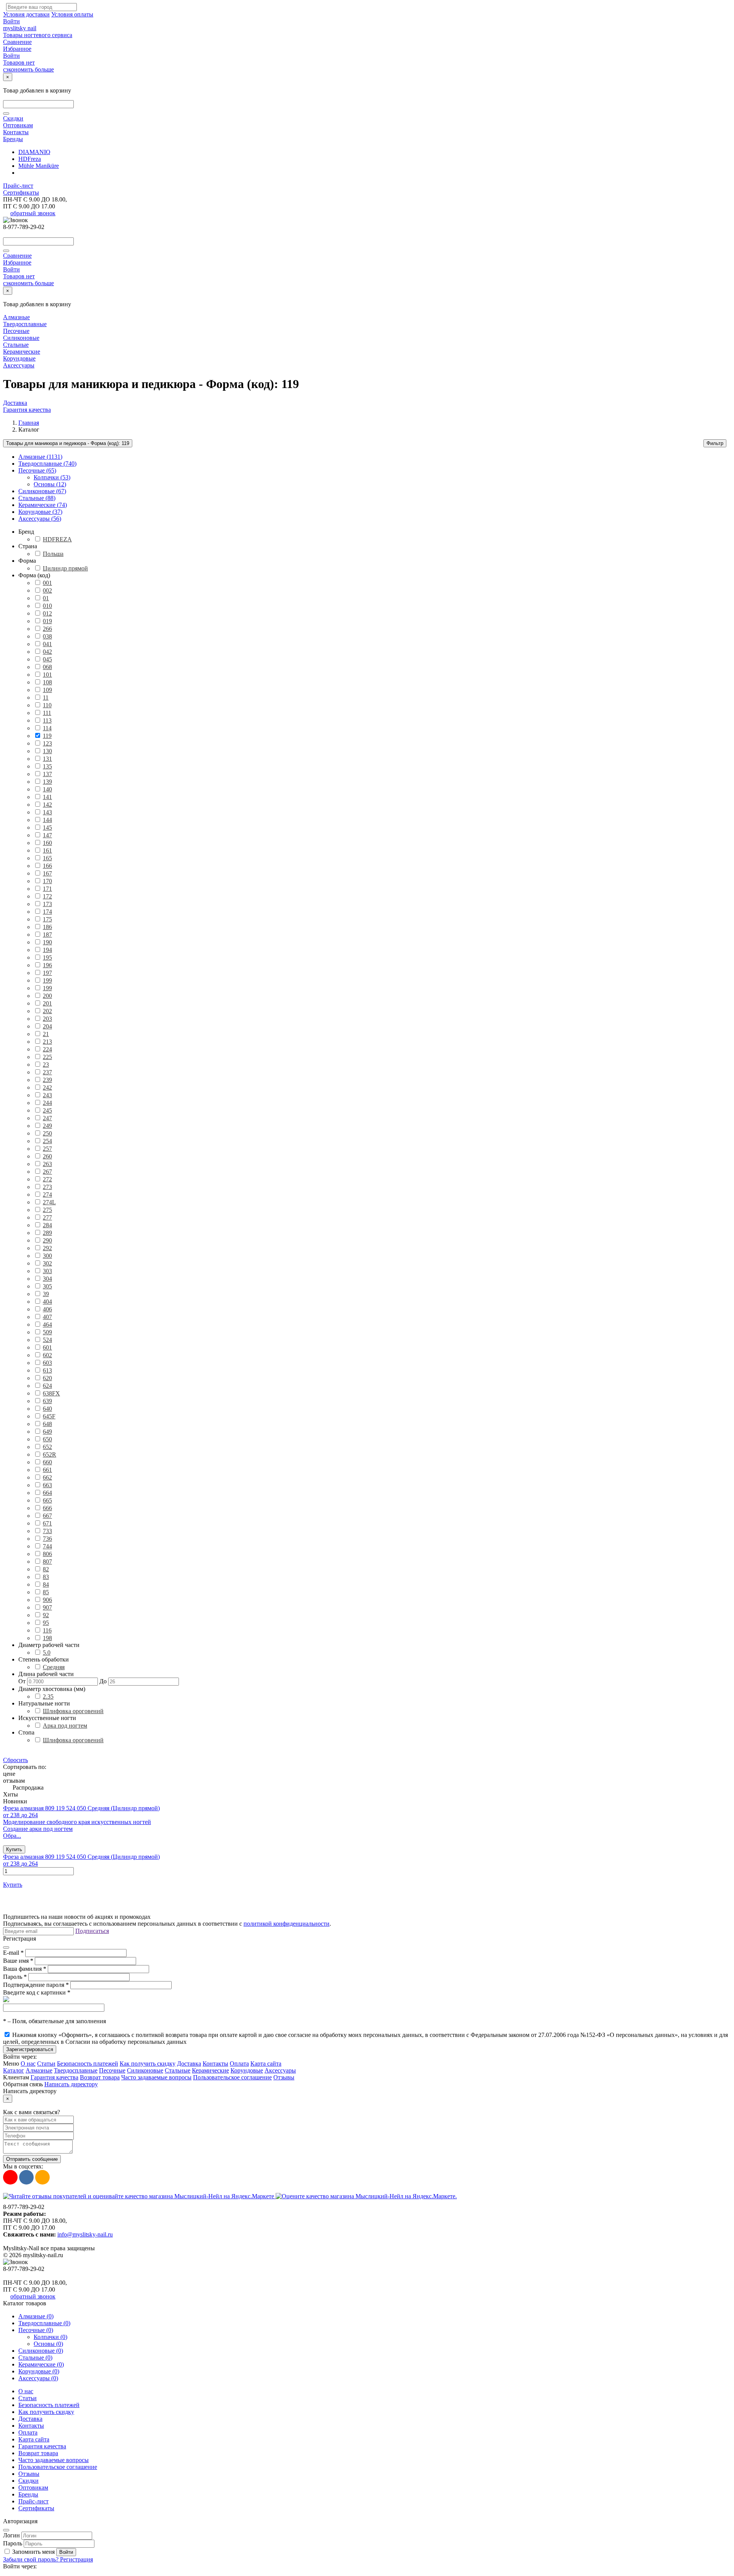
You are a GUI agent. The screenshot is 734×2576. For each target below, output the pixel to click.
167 (47, 873)
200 (47, 996)
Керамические (22, 352)
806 (47, 1554)
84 (46, 1584)
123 (47, 743)
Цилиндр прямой (65, 568)
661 (47, 1470)
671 (47, 1523)
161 (47, 850)
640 (47, 1409)
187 (47, 935)
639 (47, 1401)
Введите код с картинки (37, 1992)
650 (47, 1439)
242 (47, 1087)
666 (47, 1508)
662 (47, 1477)
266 (47, 629)
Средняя (54, 1667)
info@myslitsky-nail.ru (85, 2234)
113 (47, 720)
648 (47, 1424)
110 (47, 705)
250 (47, 1133)
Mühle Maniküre (39, 166)
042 (47, 652)
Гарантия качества (27, 410)
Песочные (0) (36, 2330)
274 (47, 1195)
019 (47, 621)
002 (47, 590)
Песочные (16, 331)
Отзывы (284, 2077)
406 (47, 1309)
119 (47, 736)
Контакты (16, 132)
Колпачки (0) (50, 2337)
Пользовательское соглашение (232, 2077)
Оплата (239, 2064)
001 (47, 583)
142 (47, 805)
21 (46, 1034)
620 (47, 1378)
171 (47, 889)
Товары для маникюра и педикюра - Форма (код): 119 (68, 443)
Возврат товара (100, 2077)
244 (47, 1103)
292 (47, 1248)
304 (47, 1279)
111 (47, 713)
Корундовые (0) (39, 2371)
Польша (53, 554)
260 (47, 1156)
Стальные (16, 345)
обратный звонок (33, 213)
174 (47, 912)
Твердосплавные (25, 324)
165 (47, 858)
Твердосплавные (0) (44, 2323)
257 (47, 1149)
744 (47, 1546)
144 (47, 820)
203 (47, 1019)
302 (47, 1263)
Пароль (15, 1977)
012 (47, 613)
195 (47, 957)
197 (47, 973)
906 (47, 1600)
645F (49, 1416)
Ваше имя (18, 1961)
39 (46, 1294)
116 (47, 1630)
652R (50, 1454)
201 (47, 1003)
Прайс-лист (18, 186)
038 (47, 636)
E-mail (13, 1953)
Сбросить (15, 1760)
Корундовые (19, 358)
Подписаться (92, 1931)
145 (47, 828)
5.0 (47, 1653)
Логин (11, 2535)
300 (47, 1256)
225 (47, 1057)
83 (46, 1577)
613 (47, 1370)
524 (47, 1340)
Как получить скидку (148, 2064)
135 (47, 766)
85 (46, 1592)
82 (46, 1569)
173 (47, 904)
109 (47, 690)
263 (47, 1164)
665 (47, 1500)
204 (47, 1026)
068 (47, 667)
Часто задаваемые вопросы (156, 2077)
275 (47, 1210)
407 (47, 1317)
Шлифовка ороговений (73, 1711)
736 (47, 1539)
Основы (50, 484)
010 (47, 606)
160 (47, 843)
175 (47, 919)
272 (47, 1179)
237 (47, 1072)
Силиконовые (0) (41, 2351)
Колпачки (52, 477)
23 (46, 1065)
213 (47, 1042)
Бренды (13, 139)
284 (47, 1225)
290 (47, 1240)
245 (47, 1110)
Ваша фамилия (25, 1969)
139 (47, 782)
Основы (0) (48, 2344)
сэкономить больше (28, 69)
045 (47, 659)
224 (47, 1049)
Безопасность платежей (88, 2064)
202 (47, 1011)
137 (47, 774)
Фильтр (715, 443)
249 (47, 1126)
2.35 (48, 1696)
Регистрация (76, 2559)
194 (47, 950)
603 (47, 1363)
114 (47, 728)
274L (49, 1202)
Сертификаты (21, 192)
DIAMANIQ (34, 152)
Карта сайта (266, 2064)
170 (47, 881)
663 (47, 1485)
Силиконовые (21, 338)
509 (47, 1332)
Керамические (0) (41, 2364)
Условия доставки (26, 14)
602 (47, 1355)
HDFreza (30, 159)
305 (47, 1286)
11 (46, 698)
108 (47, 682)
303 (47, 1271)
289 (47, 1233)
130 (47, 751)
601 (47, 1347)
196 (47, 965)
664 (47, 1493)
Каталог (14, 2070)
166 (47, 866)
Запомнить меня (33, 2552)
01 (46, 598)
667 (47, 1516)
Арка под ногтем (65, 1726)
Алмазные (16, 317)
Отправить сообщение (32, 2159)
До (103, 1681)
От (22, 1681)
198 (47, 1638)
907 (47, 1607)
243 (47, 1095)
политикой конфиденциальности (287, 1924)
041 (47, 644)
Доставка (15, 403)
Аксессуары (19, 365)
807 (47, 1562)
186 (47, 927)
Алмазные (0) (36, 2316)
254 (47, 1141)
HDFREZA (57, 539)
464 (47, 1325)
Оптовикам (18, 125)
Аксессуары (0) (38, 2378)
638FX (51, 1393)
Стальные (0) (35, 2358)
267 (47, 1172)
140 (47, 789)
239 (47, 1080)
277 (47, 1217)
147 (47, 835)
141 (47, 797)
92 (46, 1615)
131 (47, 759)
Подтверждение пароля (36, 1985)
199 (47, 980)
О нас (28, 2064)
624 (47, 1386)
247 (47, 1118)
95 (46, 1623)
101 (47, 675)
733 (47, 1531)
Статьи (46, 2064)
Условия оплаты (72, 14)
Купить (14, 1849)
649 (47, 1432)
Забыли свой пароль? (32, 2559)
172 (47, 896)
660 (47, 1462)
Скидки (13, 118)
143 (47, 812)
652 (47, 1447)
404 (47, 1302)
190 (47, 942)
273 (47, 1187)
